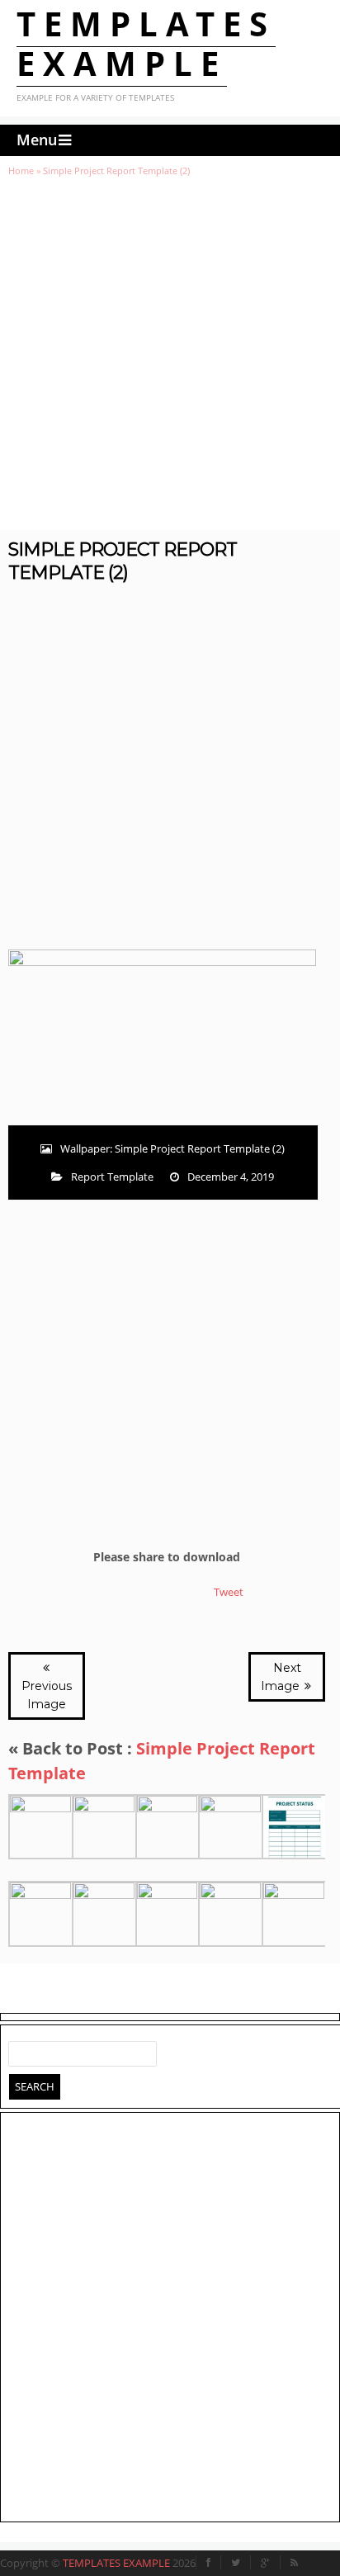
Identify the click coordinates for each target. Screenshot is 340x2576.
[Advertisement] (170, 353)
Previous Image (47, 1695)
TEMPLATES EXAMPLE (146, 43)
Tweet (229, 1592)
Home (21, 170)
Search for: (21, 2050)
